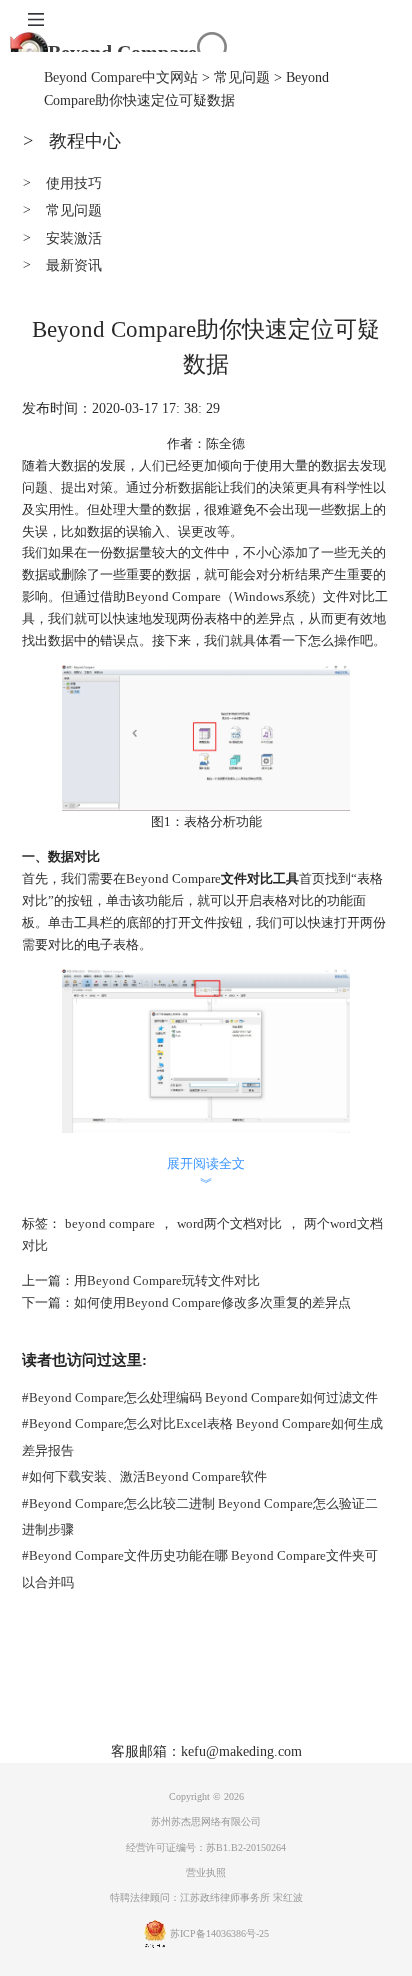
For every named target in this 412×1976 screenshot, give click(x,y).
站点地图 (314, 1696)
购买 (212, 1696)
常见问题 (242, 77)
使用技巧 (62, 183)
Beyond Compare (122, 52)
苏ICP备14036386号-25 (219, 1934)
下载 (169, 1696)
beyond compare (110, 1223)
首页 (83, 1696)
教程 (255, 1696)
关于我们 (160, 1726)
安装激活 (62, 238)
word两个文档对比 (229, 1223)
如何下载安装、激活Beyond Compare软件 (144, 1476)
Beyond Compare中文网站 (121, 77)
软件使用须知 (246, 1726)
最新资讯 (62, 265)
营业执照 (206, 1872)
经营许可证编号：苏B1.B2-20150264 (206, 1847)
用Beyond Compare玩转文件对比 (167, 1280)
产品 (126, 1696)
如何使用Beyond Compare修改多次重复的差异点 (212, 1302)
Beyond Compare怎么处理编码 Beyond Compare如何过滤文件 (200, 1397)
